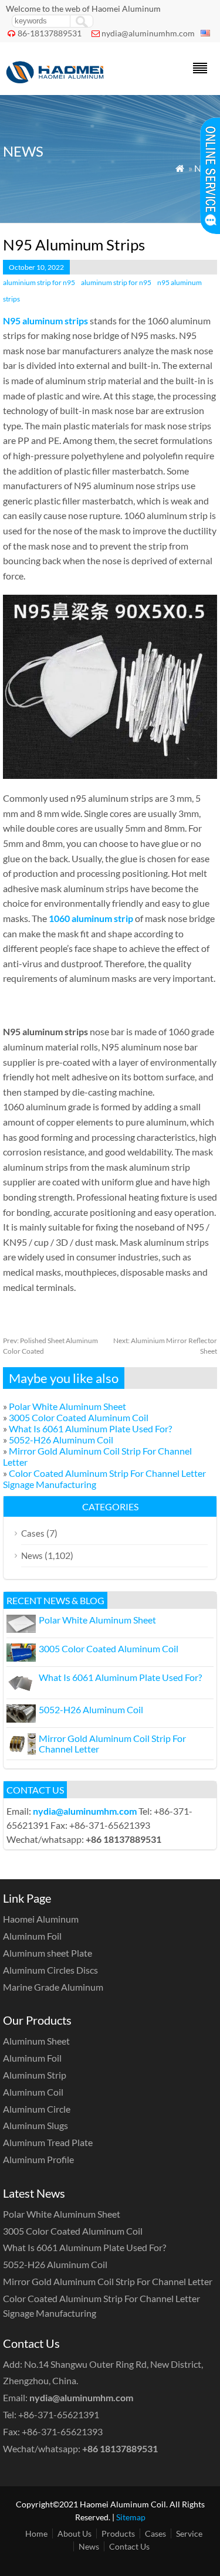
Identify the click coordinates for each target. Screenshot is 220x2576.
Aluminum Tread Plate (48, 2142)
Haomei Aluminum (41, 1919)
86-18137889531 (50, 33)
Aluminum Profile (38, 2159)
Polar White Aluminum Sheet (67, 1406)
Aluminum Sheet (36, 2041)
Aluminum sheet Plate (48, 1953)
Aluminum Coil (33, 2092)
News (32, 1555)
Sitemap (131, 2517)
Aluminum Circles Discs (50, 1970)
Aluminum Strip (35, 2075)
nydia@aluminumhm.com (148, 33)
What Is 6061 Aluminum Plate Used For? (90, 1428)
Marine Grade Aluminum (53, 1987)
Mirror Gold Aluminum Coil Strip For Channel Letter (112, 1743)
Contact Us (129, 2546)
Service (189, 2533)
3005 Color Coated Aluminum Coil (79, 1417)
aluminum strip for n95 (116, 282)
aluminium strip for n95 (39, 282)
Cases (33, 1533)
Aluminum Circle (37, 2109)
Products (118, 2533)
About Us (75, 2533)
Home (36, 2533)
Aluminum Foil (32, 1936)
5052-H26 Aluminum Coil (61, 1440)
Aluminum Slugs (35, 2125)
